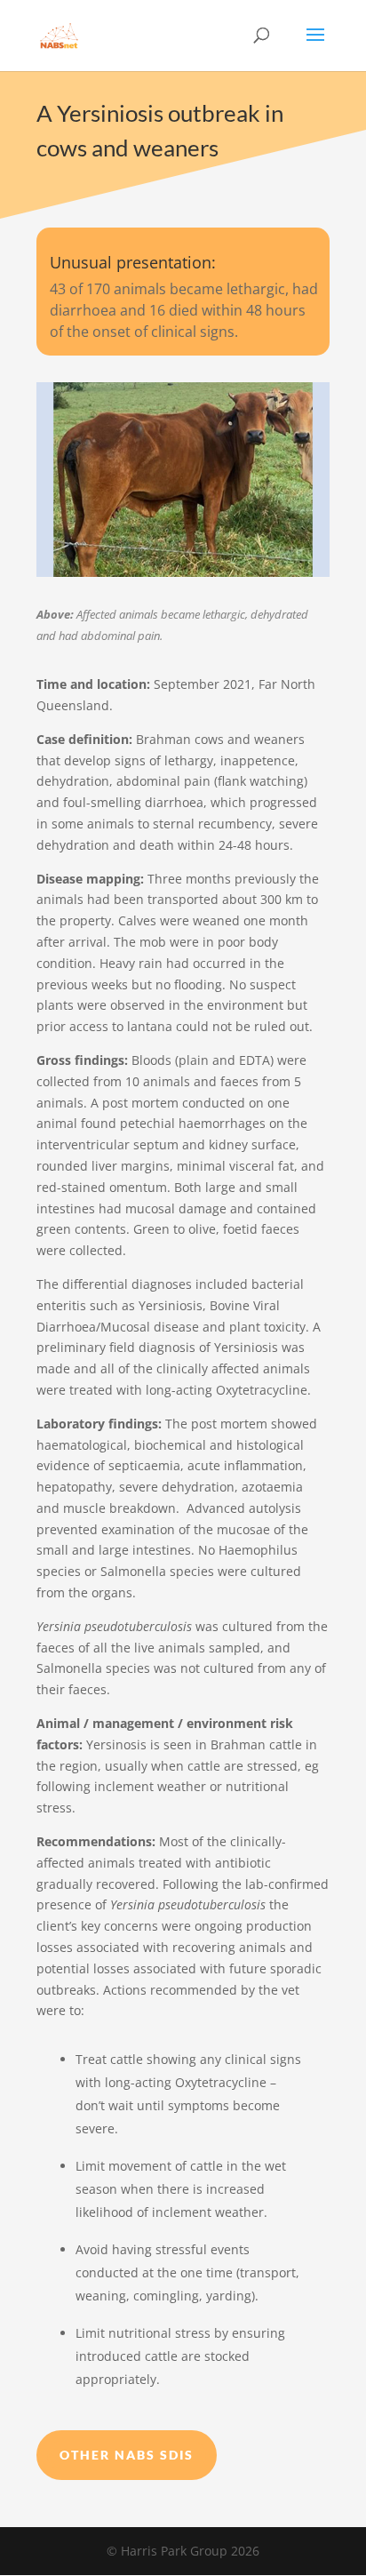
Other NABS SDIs (127, 2455)
